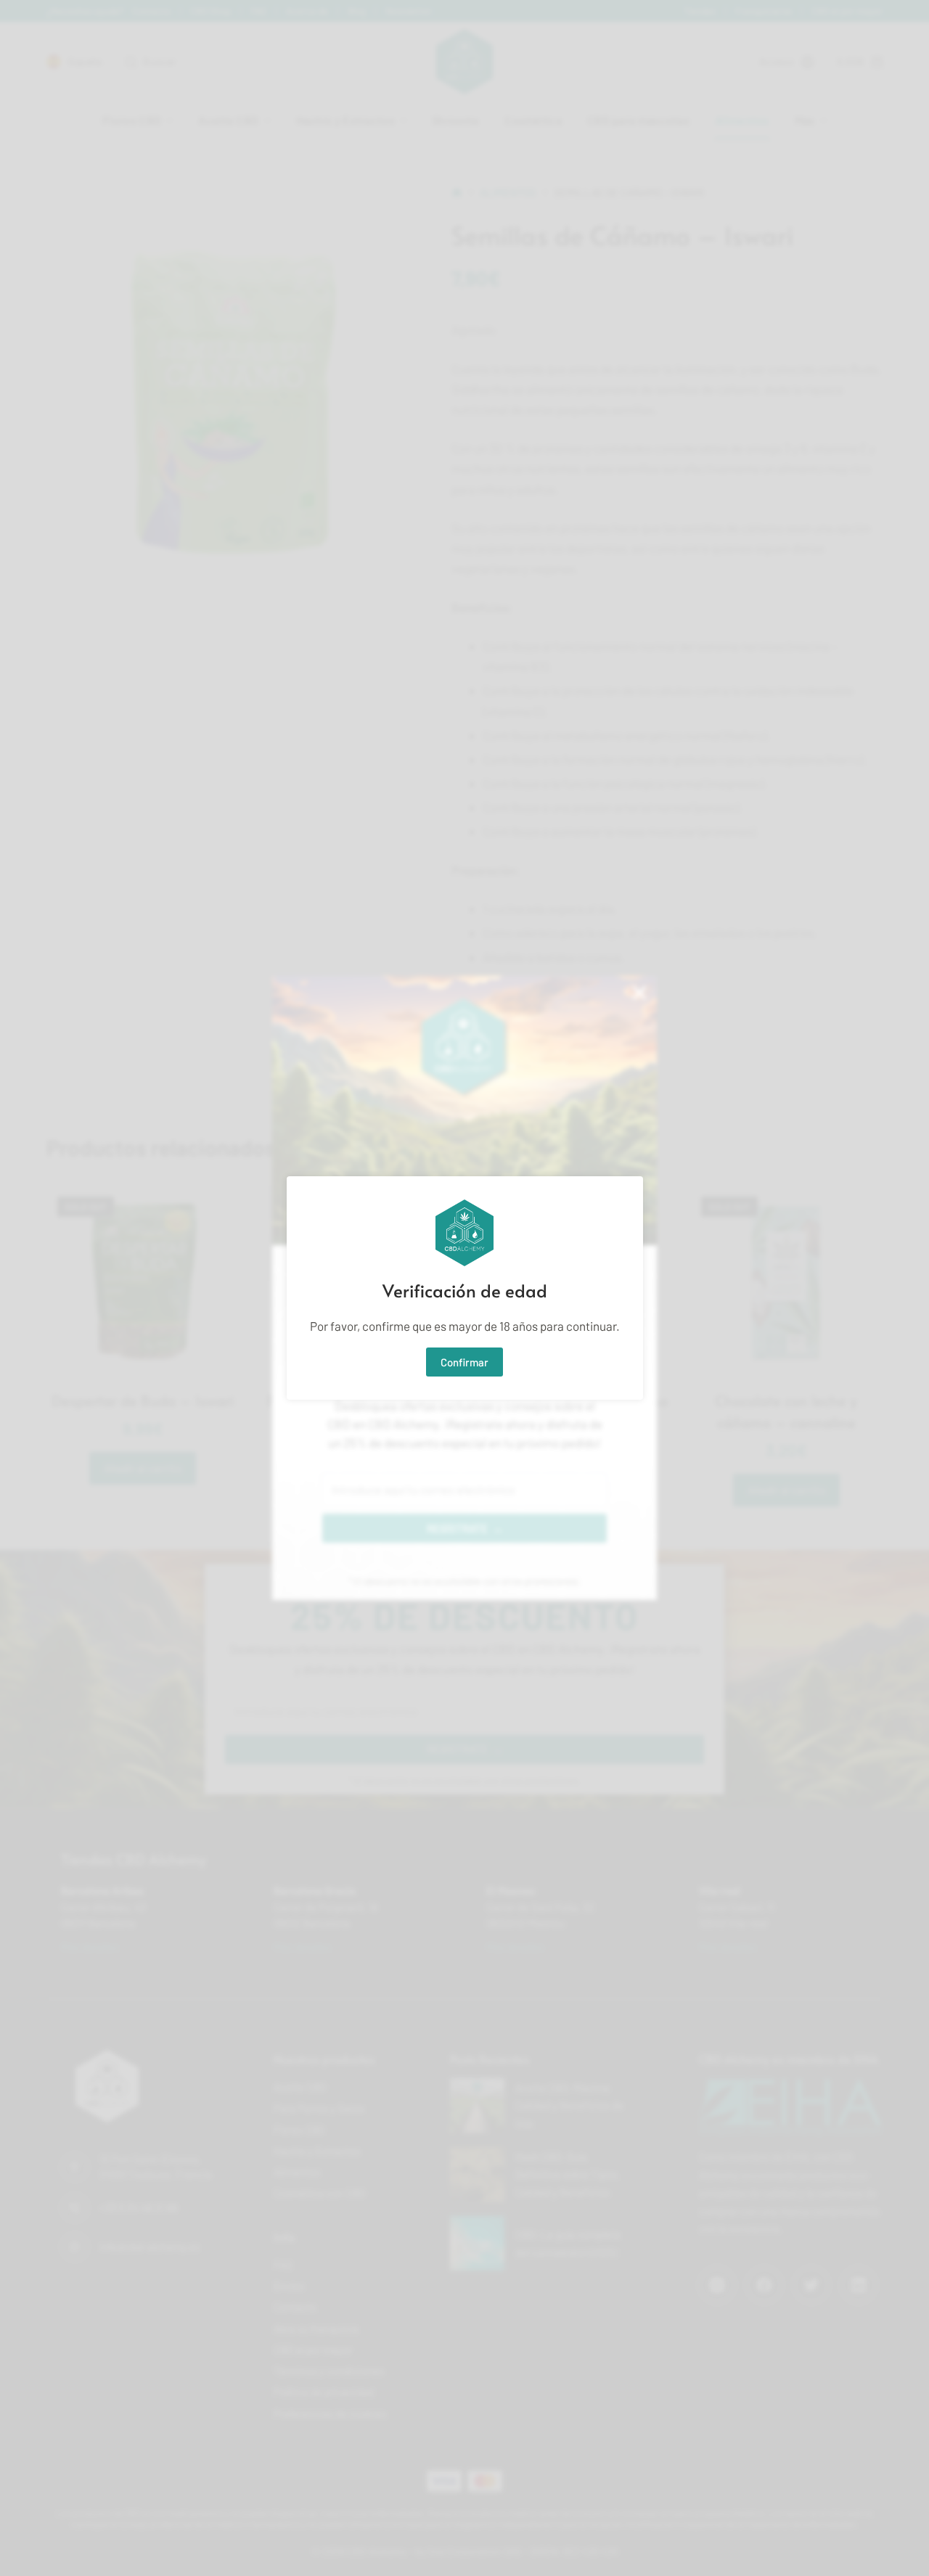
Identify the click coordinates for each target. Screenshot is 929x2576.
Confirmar (464, 1362)
